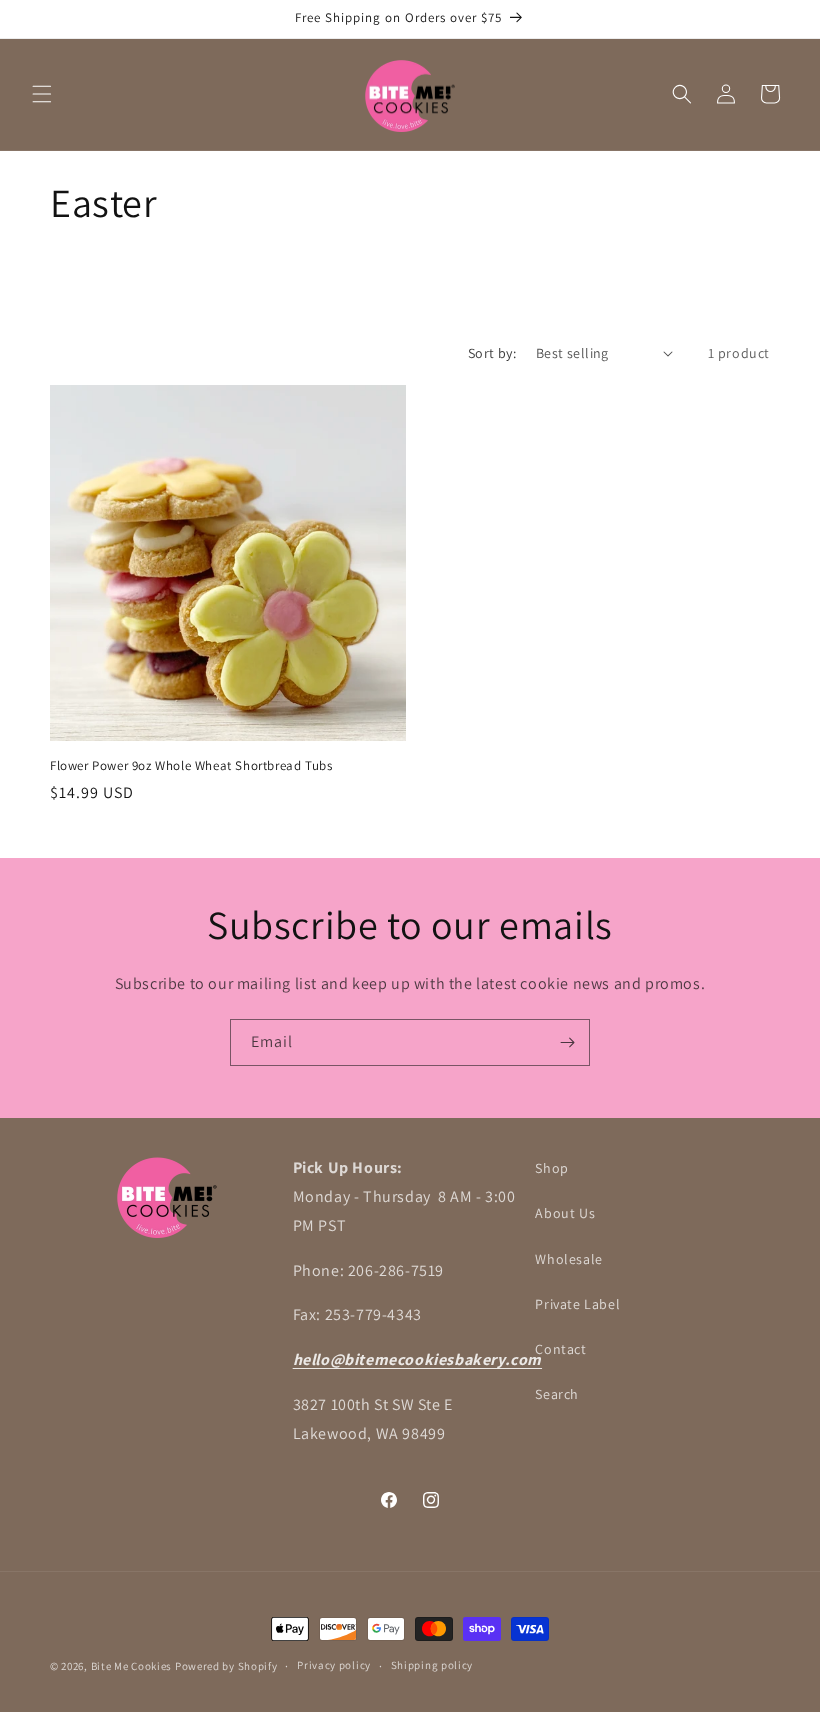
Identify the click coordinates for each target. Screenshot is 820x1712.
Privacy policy (334, 1665)
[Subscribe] (567, 1042)
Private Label (577, 1304)
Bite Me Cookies (132, 1666)
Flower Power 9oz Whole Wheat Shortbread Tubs (191, 766)
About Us (565, 1213)
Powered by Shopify (226, 1666)
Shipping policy (432, 1665)
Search (557, 1394)
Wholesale (568, 1259)
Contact (560, 1349)
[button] (42, 94)
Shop (551, 1168)
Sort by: (492, 353)
